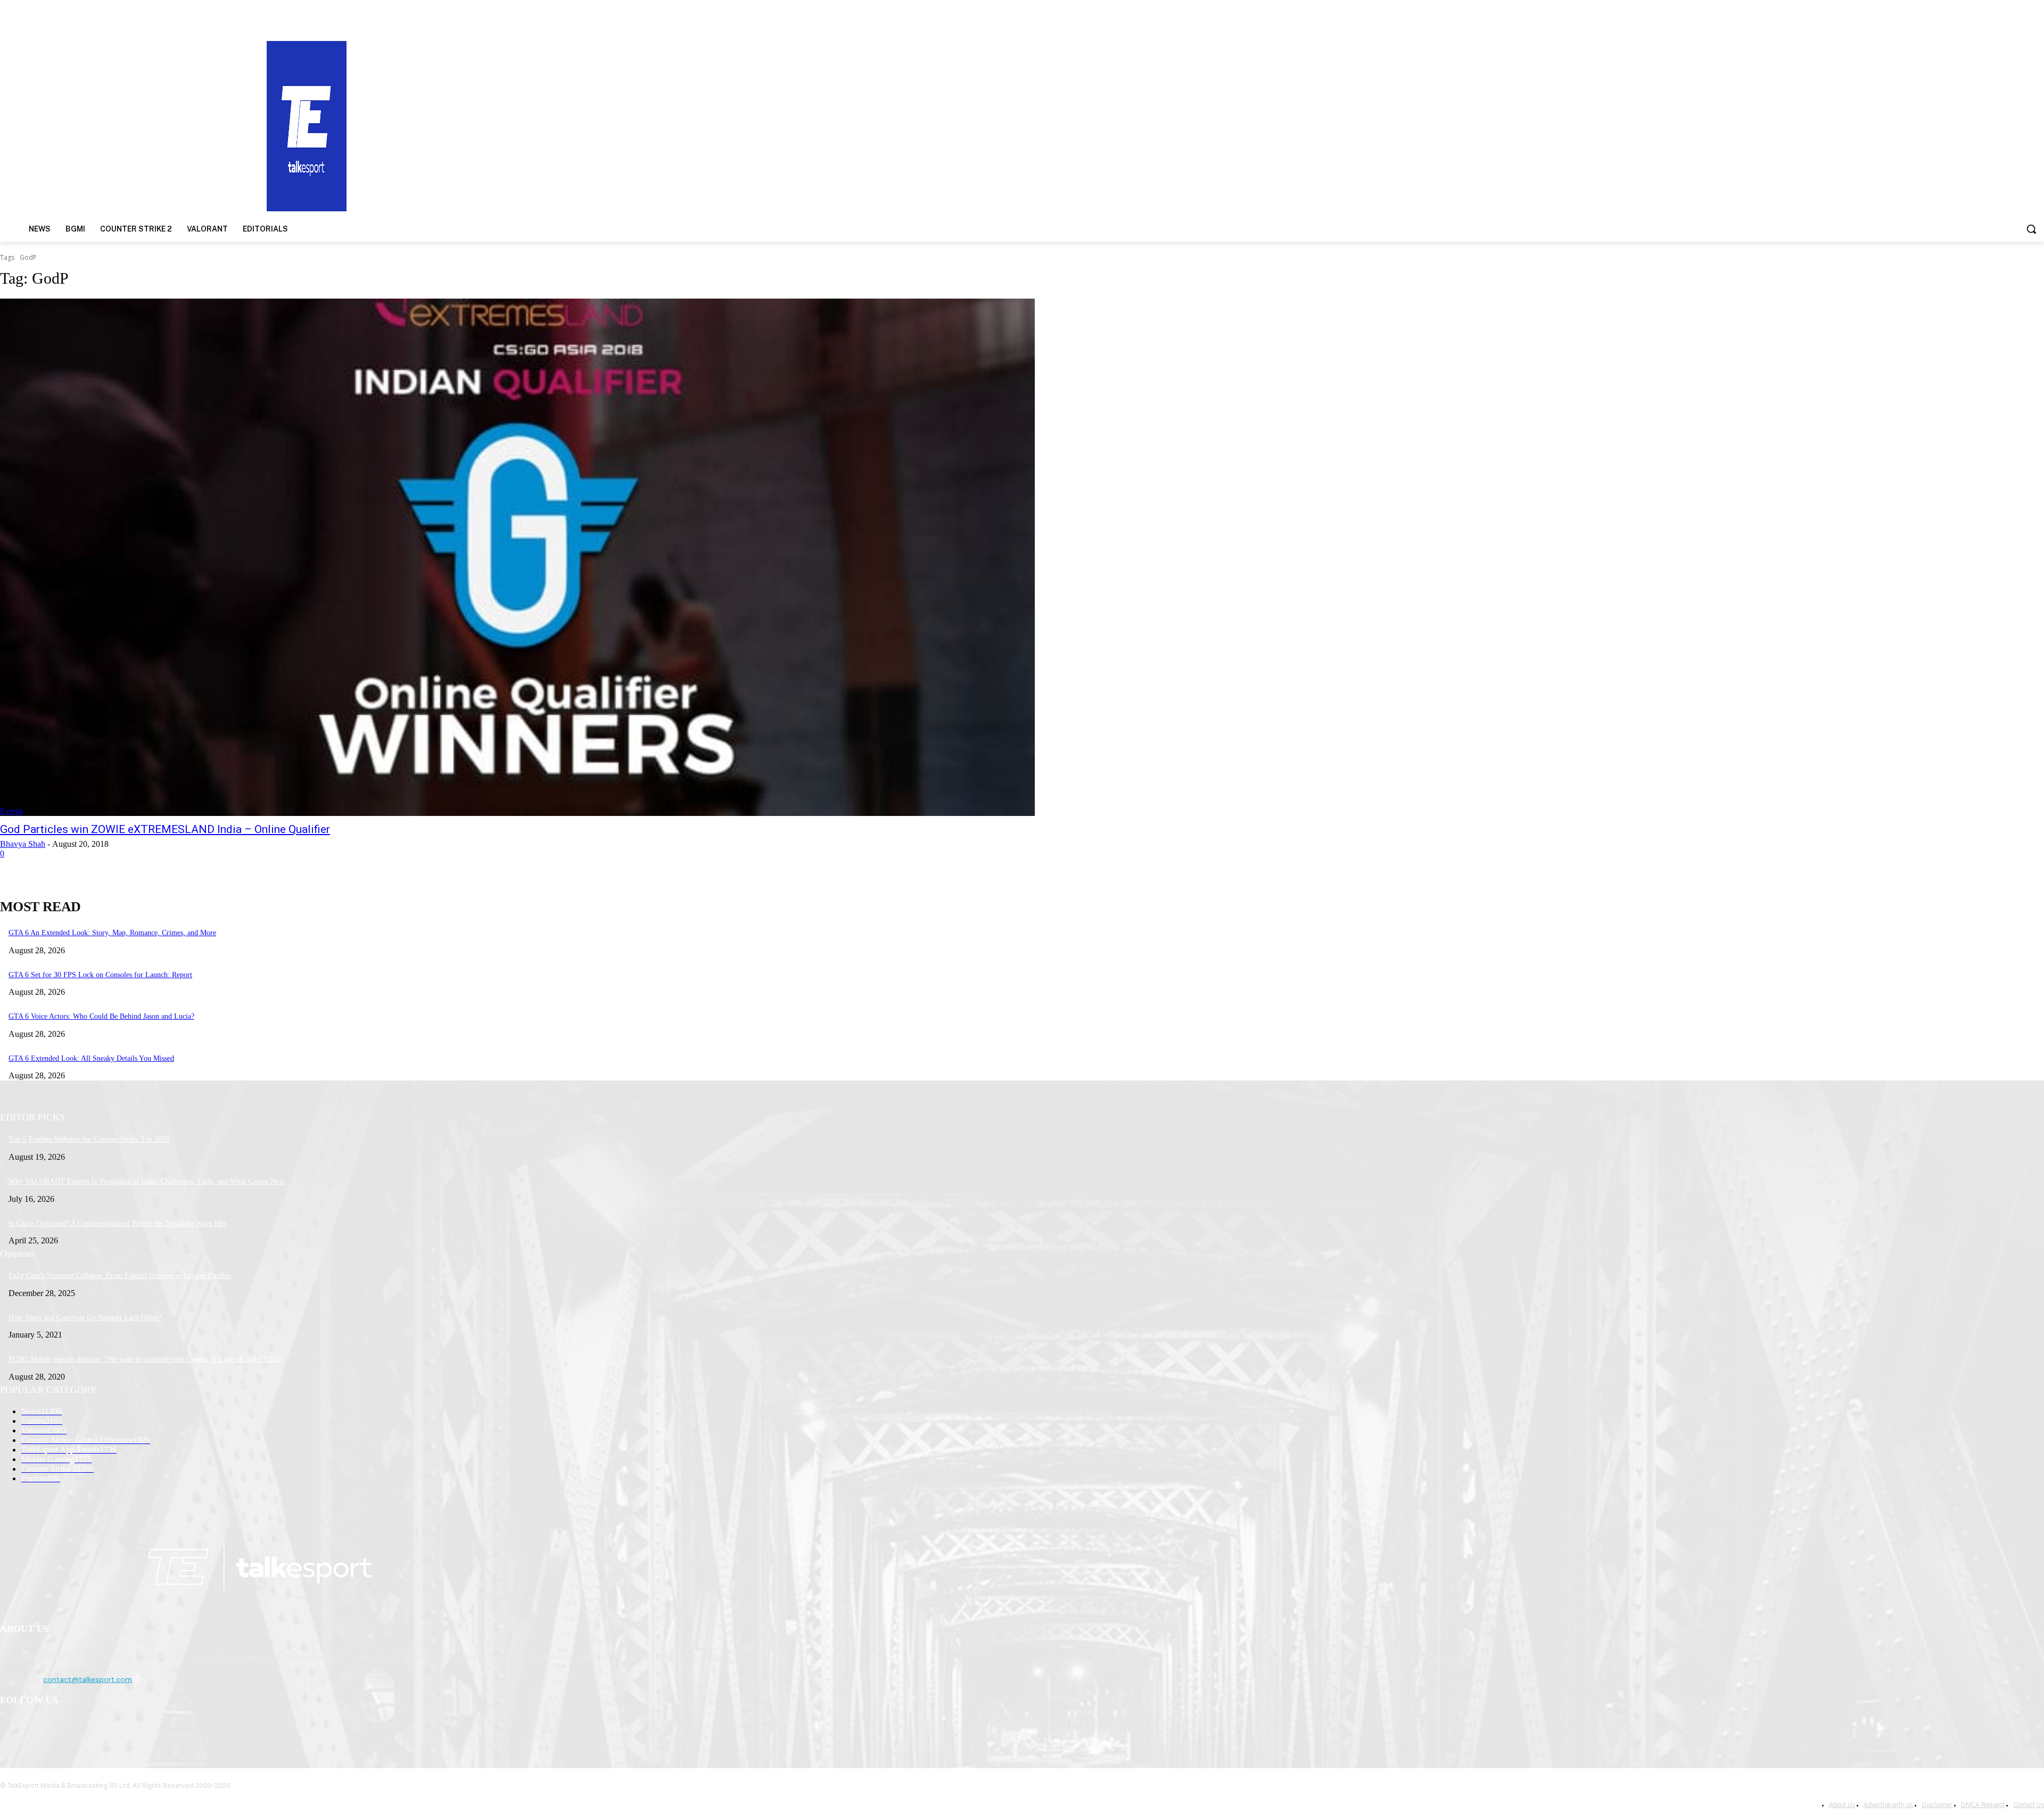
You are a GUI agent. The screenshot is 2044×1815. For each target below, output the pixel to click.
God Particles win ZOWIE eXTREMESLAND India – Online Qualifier (165, 829)
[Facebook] (11, 1728)
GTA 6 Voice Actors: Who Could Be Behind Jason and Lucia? (101, 1016)
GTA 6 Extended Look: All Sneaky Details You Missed (91, 1058)
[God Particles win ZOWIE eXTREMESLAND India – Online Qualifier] (517, 557)
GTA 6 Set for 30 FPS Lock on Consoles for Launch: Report (100, 975)
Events (11, 811)
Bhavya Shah (23, 844)
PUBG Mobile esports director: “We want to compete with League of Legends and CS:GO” (146, 1359)
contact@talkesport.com (88, 1679)
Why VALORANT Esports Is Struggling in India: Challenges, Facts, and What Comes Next (147, 1181)
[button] (2031, 229)
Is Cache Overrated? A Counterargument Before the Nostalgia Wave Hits (118, 1223)
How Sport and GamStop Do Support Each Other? (85, 1318)
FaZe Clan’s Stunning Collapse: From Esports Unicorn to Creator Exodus (119, 1276)
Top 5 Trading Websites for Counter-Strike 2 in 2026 (89, 1139)
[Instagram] (38, 1728)
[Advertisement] (1329, 125)
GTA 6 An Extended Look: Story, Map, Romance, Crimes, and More (112, 933)
